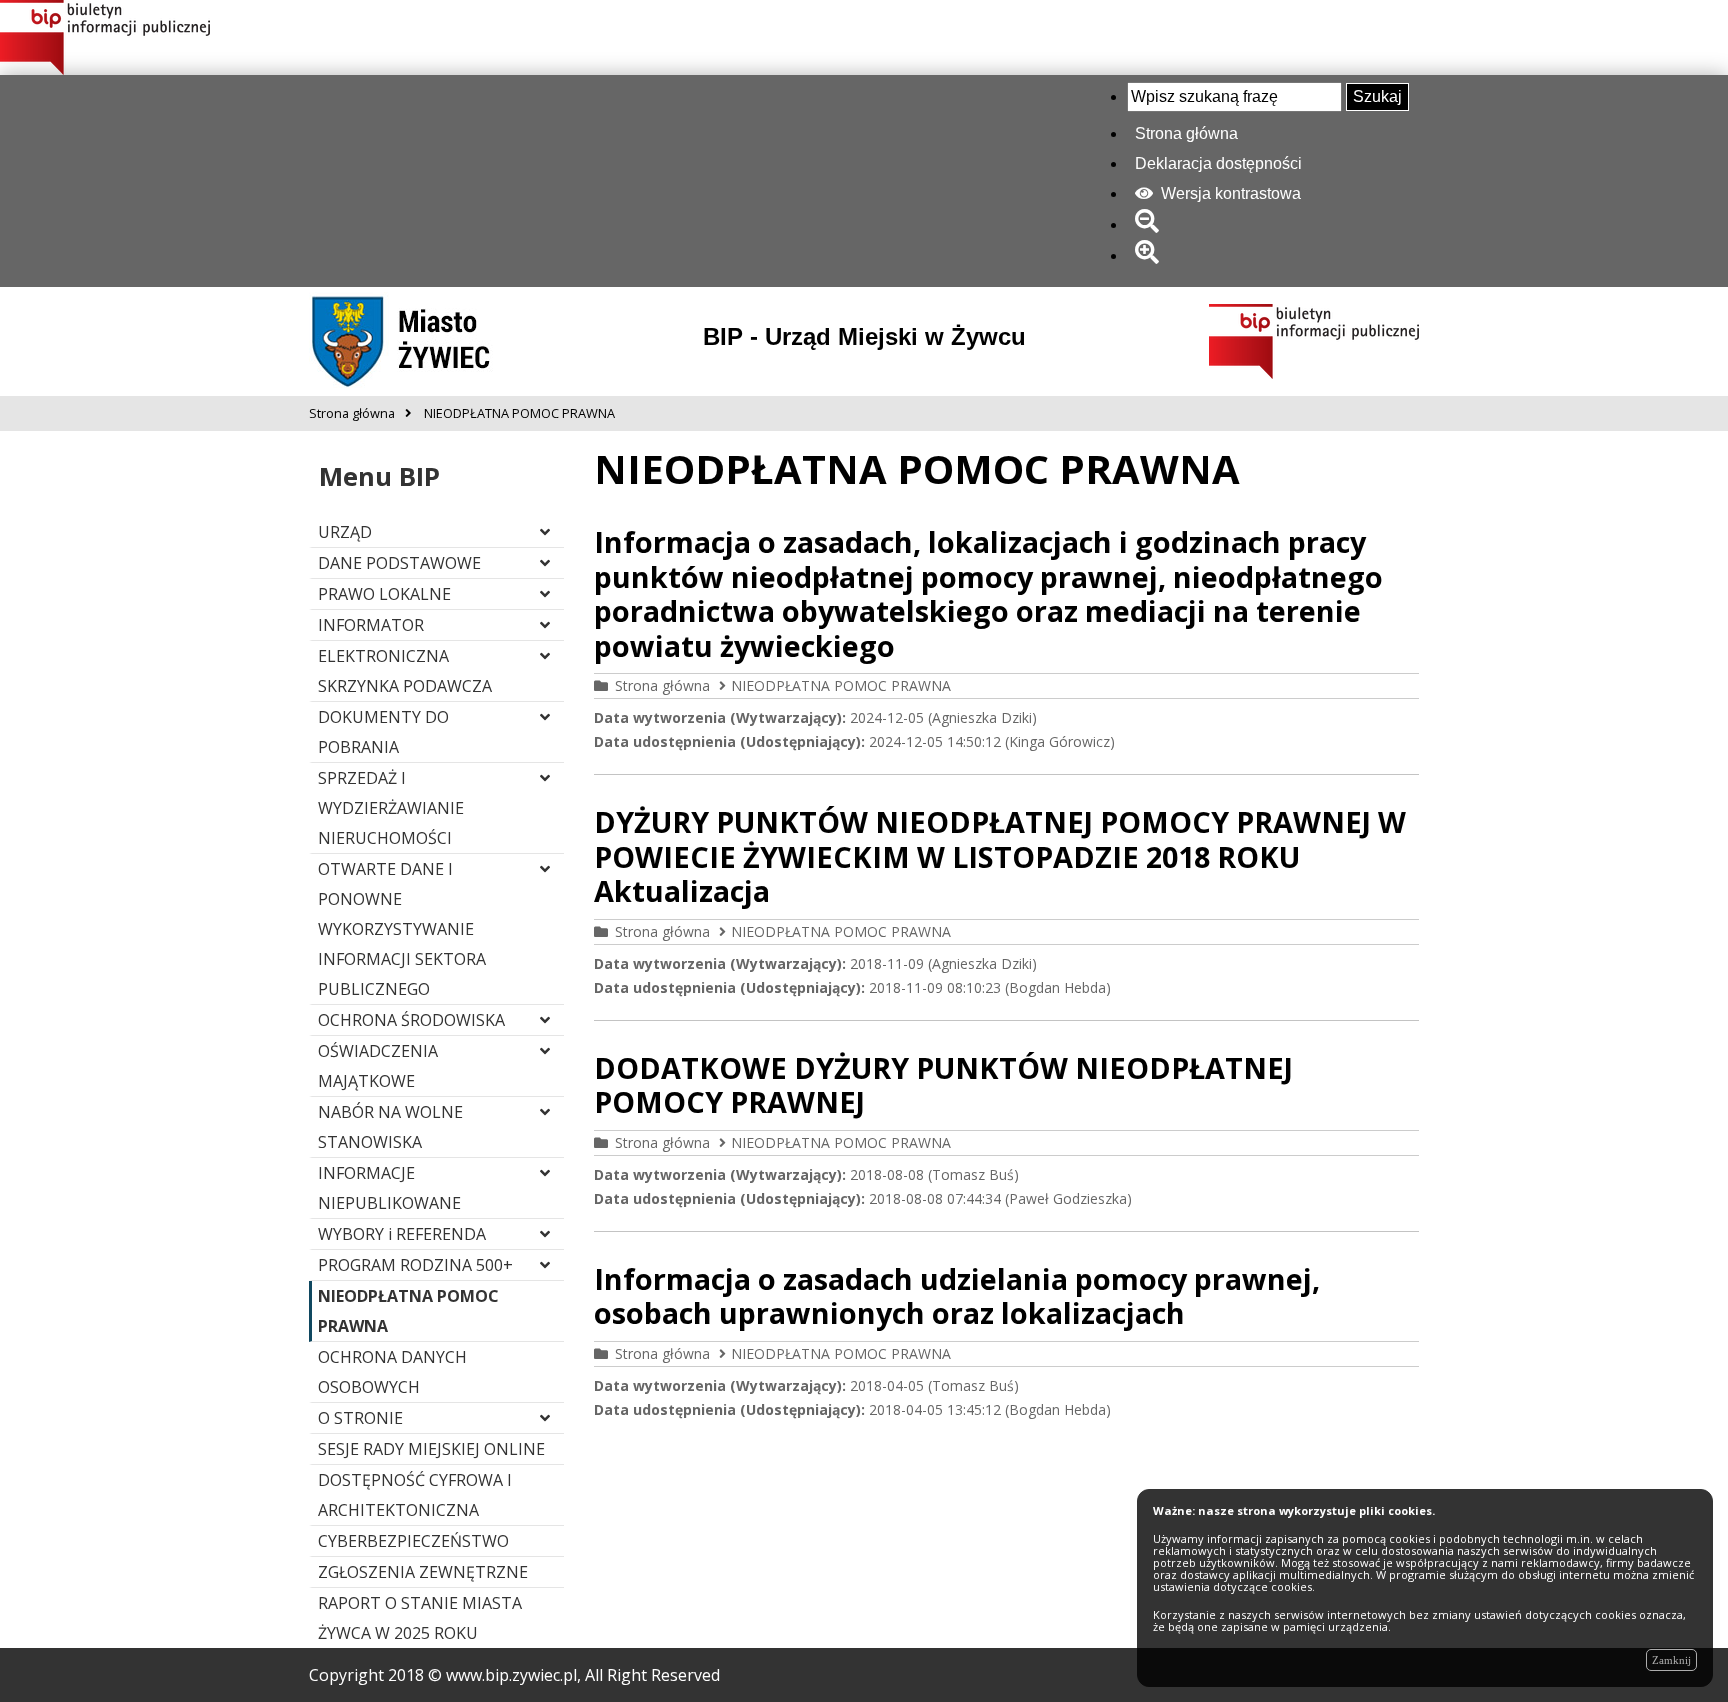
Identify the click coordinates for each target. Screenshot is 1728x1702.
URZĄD (345, 532)
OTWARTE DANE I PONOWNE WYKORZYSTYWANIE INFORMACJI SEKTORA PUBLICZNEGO (402, 929)
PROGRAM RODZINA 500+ (415, 1265)
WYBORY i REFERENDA (402, 1234)
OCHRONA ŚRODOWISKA (411, 1020)
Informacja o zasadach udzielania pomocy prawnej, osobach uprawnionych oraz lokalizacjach (957, 1296)
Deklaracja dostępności (1218, 163)
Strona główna (1186, 133)
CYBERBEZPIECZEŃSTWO (413, 1541)
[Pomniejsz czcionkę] (1150, 224)
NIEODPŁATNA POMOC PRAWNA (841, 685)
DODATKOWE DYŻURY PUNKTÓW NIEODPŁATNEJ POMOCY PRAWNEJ (943, 1085)
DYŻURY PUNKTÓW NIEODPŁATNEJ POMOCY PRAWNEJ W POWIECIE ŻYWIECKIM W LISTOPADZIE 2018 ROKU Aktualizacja (1000, 856)
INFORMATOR (371, 625)
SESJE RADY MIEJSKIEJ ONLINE (431, 1449)
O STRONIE (360, 1418)
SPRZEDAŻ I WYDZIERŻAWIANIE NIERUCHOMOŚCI (391, 808)
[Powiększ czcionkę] (1150, 255)
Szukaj (1377, 96)
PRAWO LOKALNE (384, 594)
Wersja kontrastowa (1229, 193)
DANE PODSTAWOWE (399, 563)
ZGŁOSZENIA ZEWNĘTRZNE (423, 1572)
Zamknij (1671, 1660)
